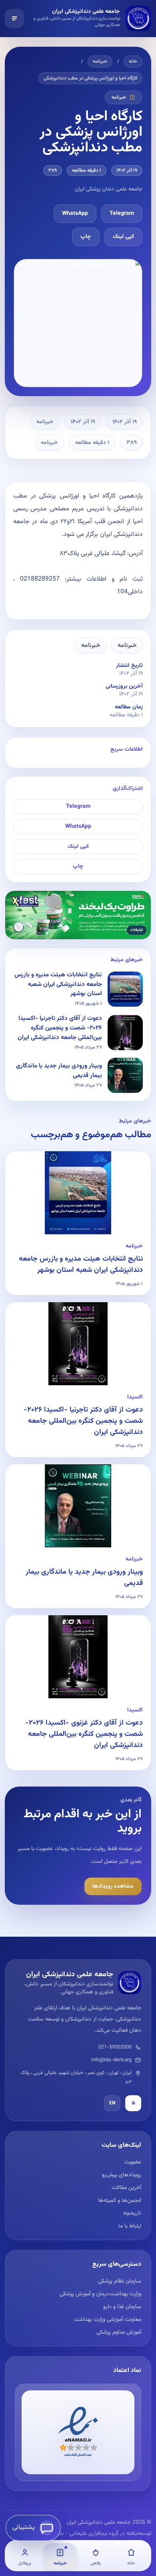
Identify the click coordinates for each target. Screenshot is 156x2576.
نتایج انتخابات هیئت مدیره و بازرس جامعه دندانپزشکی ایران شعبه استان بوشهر (81, 1265)
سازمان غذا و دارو (122, 2307)
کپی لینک (123, 237)
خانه (133, 61)
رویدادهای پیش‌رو (122, 2175)
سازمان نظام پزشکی (120, 2281)
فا (133, 2103)
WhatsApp (75, 214)
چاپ (86, 237)
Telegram (122, 214)
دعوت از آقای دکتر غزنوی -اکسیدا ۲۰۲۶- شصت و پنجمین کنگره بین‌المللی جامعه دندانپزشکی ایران (84, 1734)
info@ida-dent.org (111, 2060)
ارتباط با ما (130, 2226)
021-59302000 (115, 2047)
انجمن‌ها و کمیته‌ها (120, 2201)
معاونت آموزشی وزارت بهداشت (108, 2320)
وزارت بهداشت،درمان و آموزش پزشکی (100, 2294)
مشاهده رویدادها (113, 1886)
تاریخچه (132, 2213)
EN (112, 2103)
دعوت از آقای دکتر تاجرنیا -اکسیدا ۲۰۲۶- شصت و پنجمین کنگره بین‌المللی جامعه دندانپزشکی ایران (83, 1421)
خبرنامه (100, 61)
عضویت (133, 2162)
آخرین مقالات (126, 2188)
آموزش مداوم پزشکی (119, 2332)
